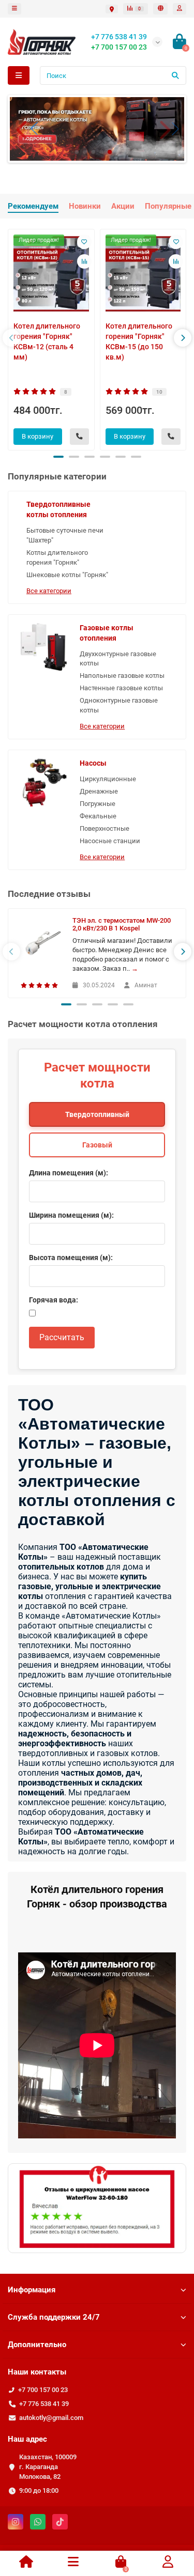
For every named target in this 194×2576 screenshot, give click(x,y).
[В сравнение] (84, 261)
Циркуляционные (108, 779)
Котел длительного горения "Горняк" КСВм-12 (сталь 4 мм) (47, 342)
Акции (123, 206)
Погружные (98, 804)
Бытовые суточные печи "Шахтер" (65, 535)
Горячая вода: (54, 1300)
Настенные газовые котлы (121, 688)
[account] (180, 9)
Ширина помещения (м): (71, 1215)
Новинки (85, 206)
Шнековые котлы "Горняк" (67, 575)
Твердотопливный (97, 1114)
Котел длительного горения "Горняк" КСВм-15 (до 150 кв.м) (139, 342)
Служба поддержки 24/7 (54, 2317)
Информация (32, 2290)
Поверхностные (105, 828)
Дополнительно (37, 2345)
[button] (26, 129)
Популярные (168, 206)
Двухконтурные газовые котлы (118, 659)
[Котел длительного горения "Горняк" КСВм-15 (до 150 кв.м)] (143, 274)
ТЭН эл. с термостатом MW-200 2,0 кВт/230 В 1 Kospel (122, 924)
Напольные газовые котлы (122, 676)
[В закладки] (84, 242)
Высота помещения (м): (71, 1258)
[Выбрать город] (112, 9)
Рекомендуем (33, 206)
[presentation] (11, 338)
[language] (160, 9)
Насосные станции (110, 841)
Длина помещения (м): (69, 1173)
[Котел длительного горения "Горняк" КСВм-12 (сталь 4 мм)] (51, 274)
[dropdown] (14, 9)
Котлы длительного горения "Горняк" (57, 557)
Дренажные (99, 791)
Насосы (93, 763)
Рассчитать (62, 1337)
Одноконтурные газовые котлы (119, 705)
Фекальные (98, 816)
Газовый (97, 1145)
